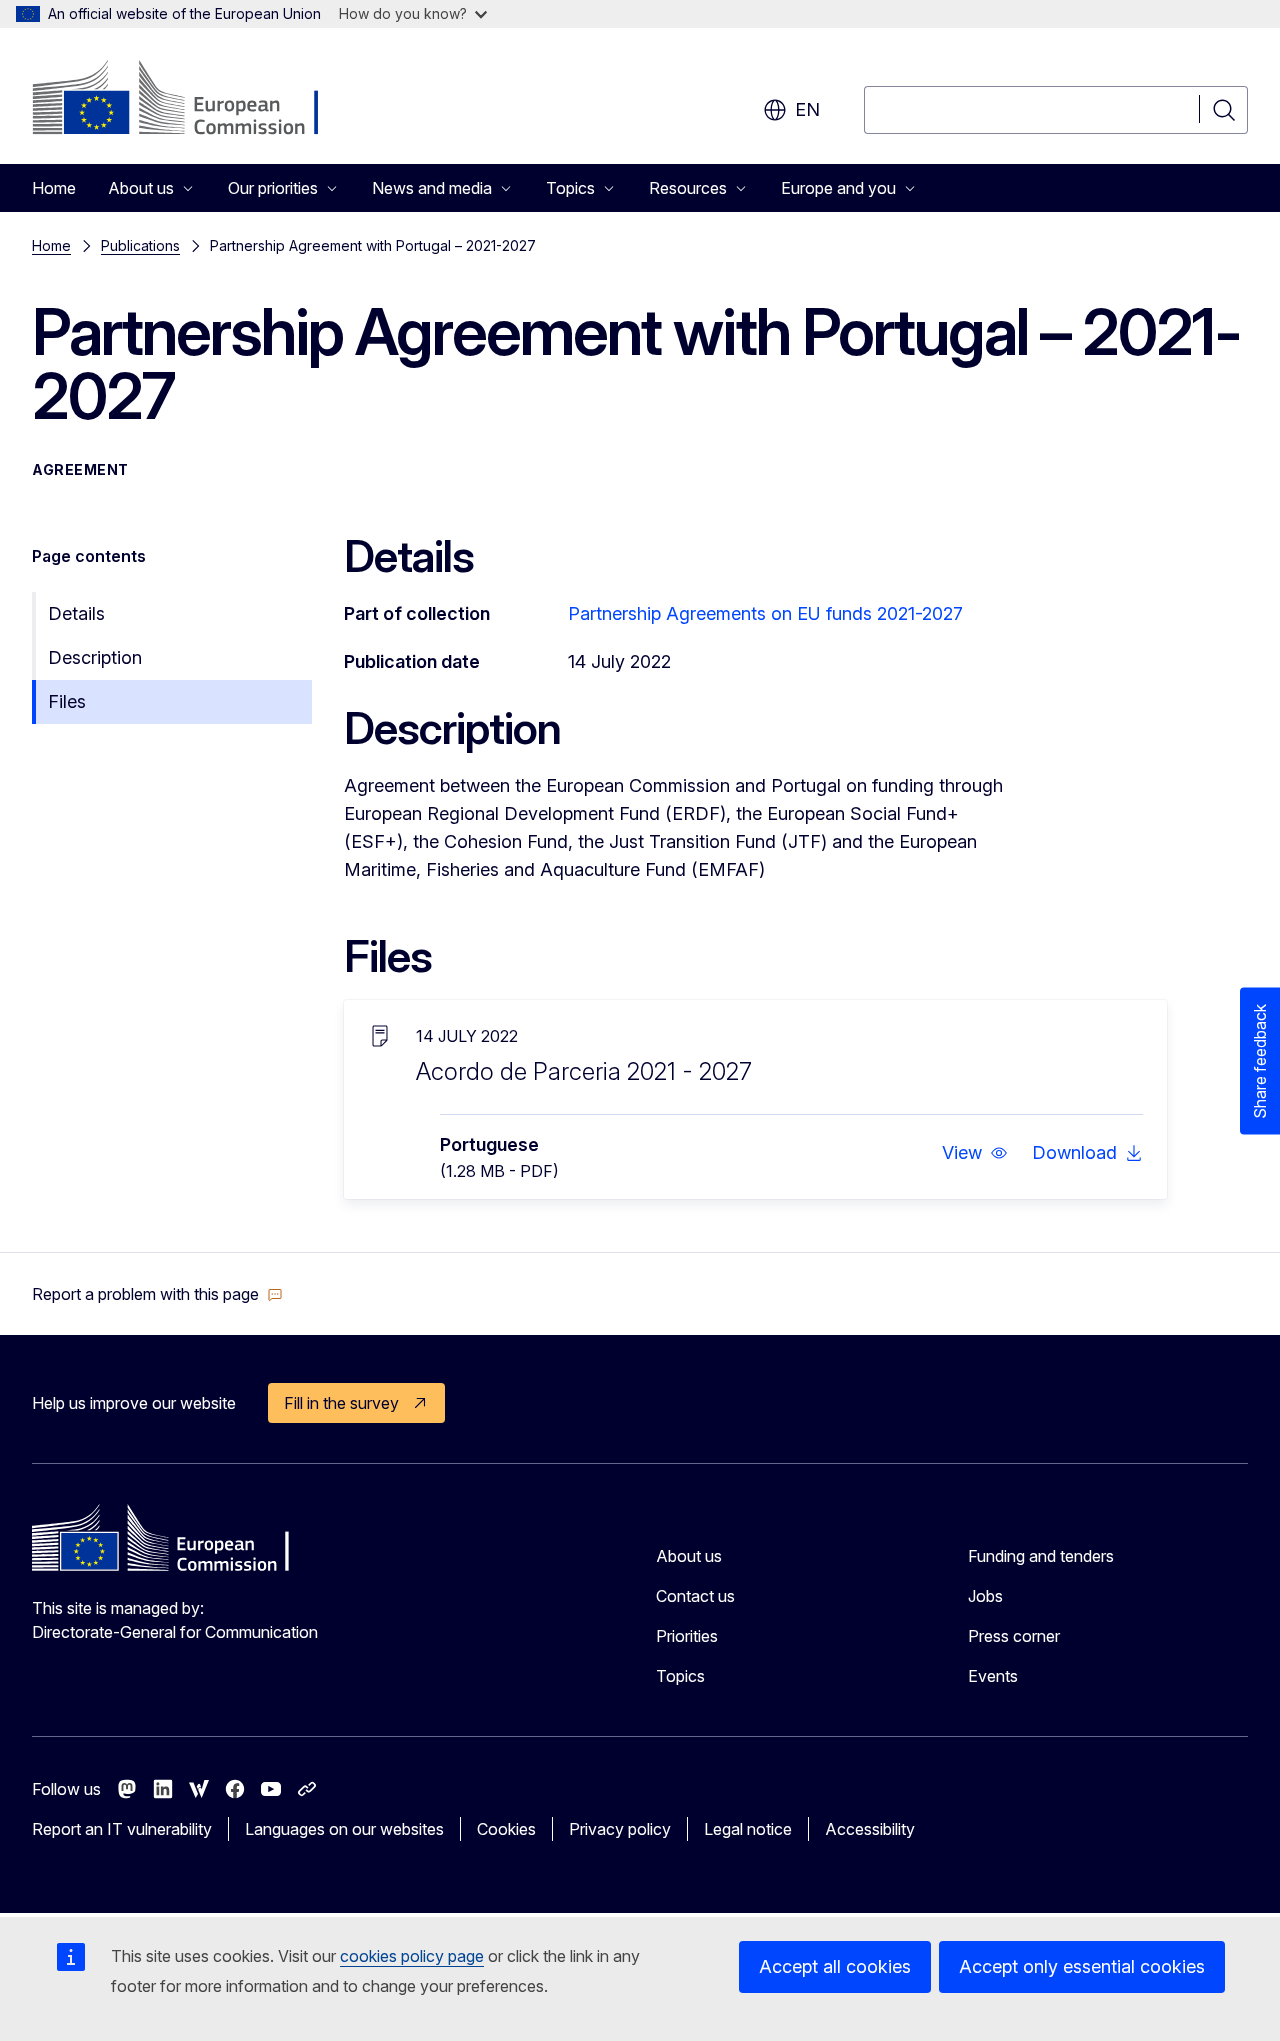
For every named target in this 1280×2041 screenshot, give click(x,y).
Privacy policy (620, 1829)
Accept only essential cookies (1082, 1966)
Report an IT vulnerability (122, 1829)
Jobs (985, 1596)
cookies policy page (412, 1956)
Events (993, 1676)
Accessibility (870, 1829)
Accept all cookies (835, 1966)
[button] (975, 1153)
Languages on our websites (344, 1829)
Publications (140, 245)
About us (689, 1556)
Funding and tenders (1041, 1556)
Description (95, 657)
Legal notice (748, 1829)
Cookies (506, 1829)
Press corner (1014, 1636)
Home (54, 188)
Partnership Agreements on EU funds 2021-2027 (765, 613)
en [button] (807, 109)
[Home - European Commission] (193, 100)
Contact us (695, 1596)
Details (76, 613)
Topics (680, 1676)
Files (67, 701)
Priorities (687, 1636)
